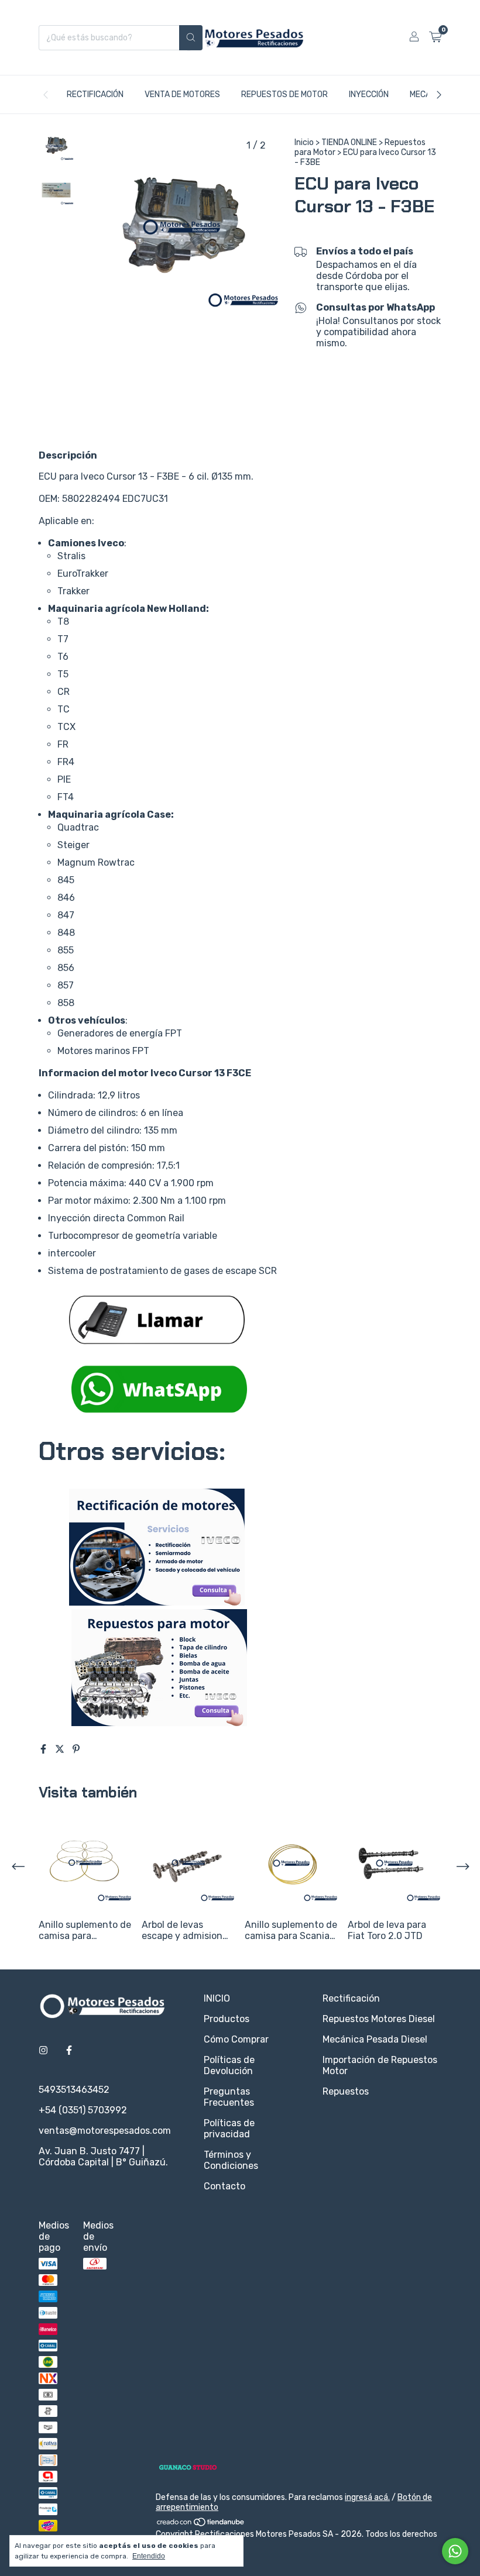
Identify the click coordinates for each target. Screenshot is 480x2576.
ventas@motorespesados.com (105, 2131)
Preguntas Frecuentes (229, 2097)
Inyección (369, 94)
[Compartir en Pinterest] (76, 1749)
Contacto (224, 2186)
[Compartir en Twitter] (61, 1749)
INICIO (217, 1998)
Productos (227, 2019)
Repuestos (346, 2091)
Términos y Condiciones (231, 2160)
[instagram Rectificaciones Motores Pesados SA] (43, 2050)
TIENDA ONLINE (349, 142)
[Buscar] (191, 38)
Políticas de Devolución (229, 2065)
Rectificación (95, 94)
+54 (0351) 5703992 (83, 2110)
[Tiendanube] (201, 2524)
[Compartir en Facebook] (44, 1749)
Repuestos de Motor (284, 94)
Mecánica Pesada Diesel (375, 2039)
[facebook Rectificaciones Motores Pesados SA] (69, 2050)
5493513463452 (74, 2090)
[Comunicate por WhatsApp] (455, 2551)
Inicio (304, 142)
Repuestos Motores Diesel (379, 2019)
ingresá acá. (367, 2497)
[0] (435, 37)
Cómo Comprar (236, 2039)
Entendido (149, 2556)
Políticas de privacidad (229, 2129)
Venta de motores (182, 94)
